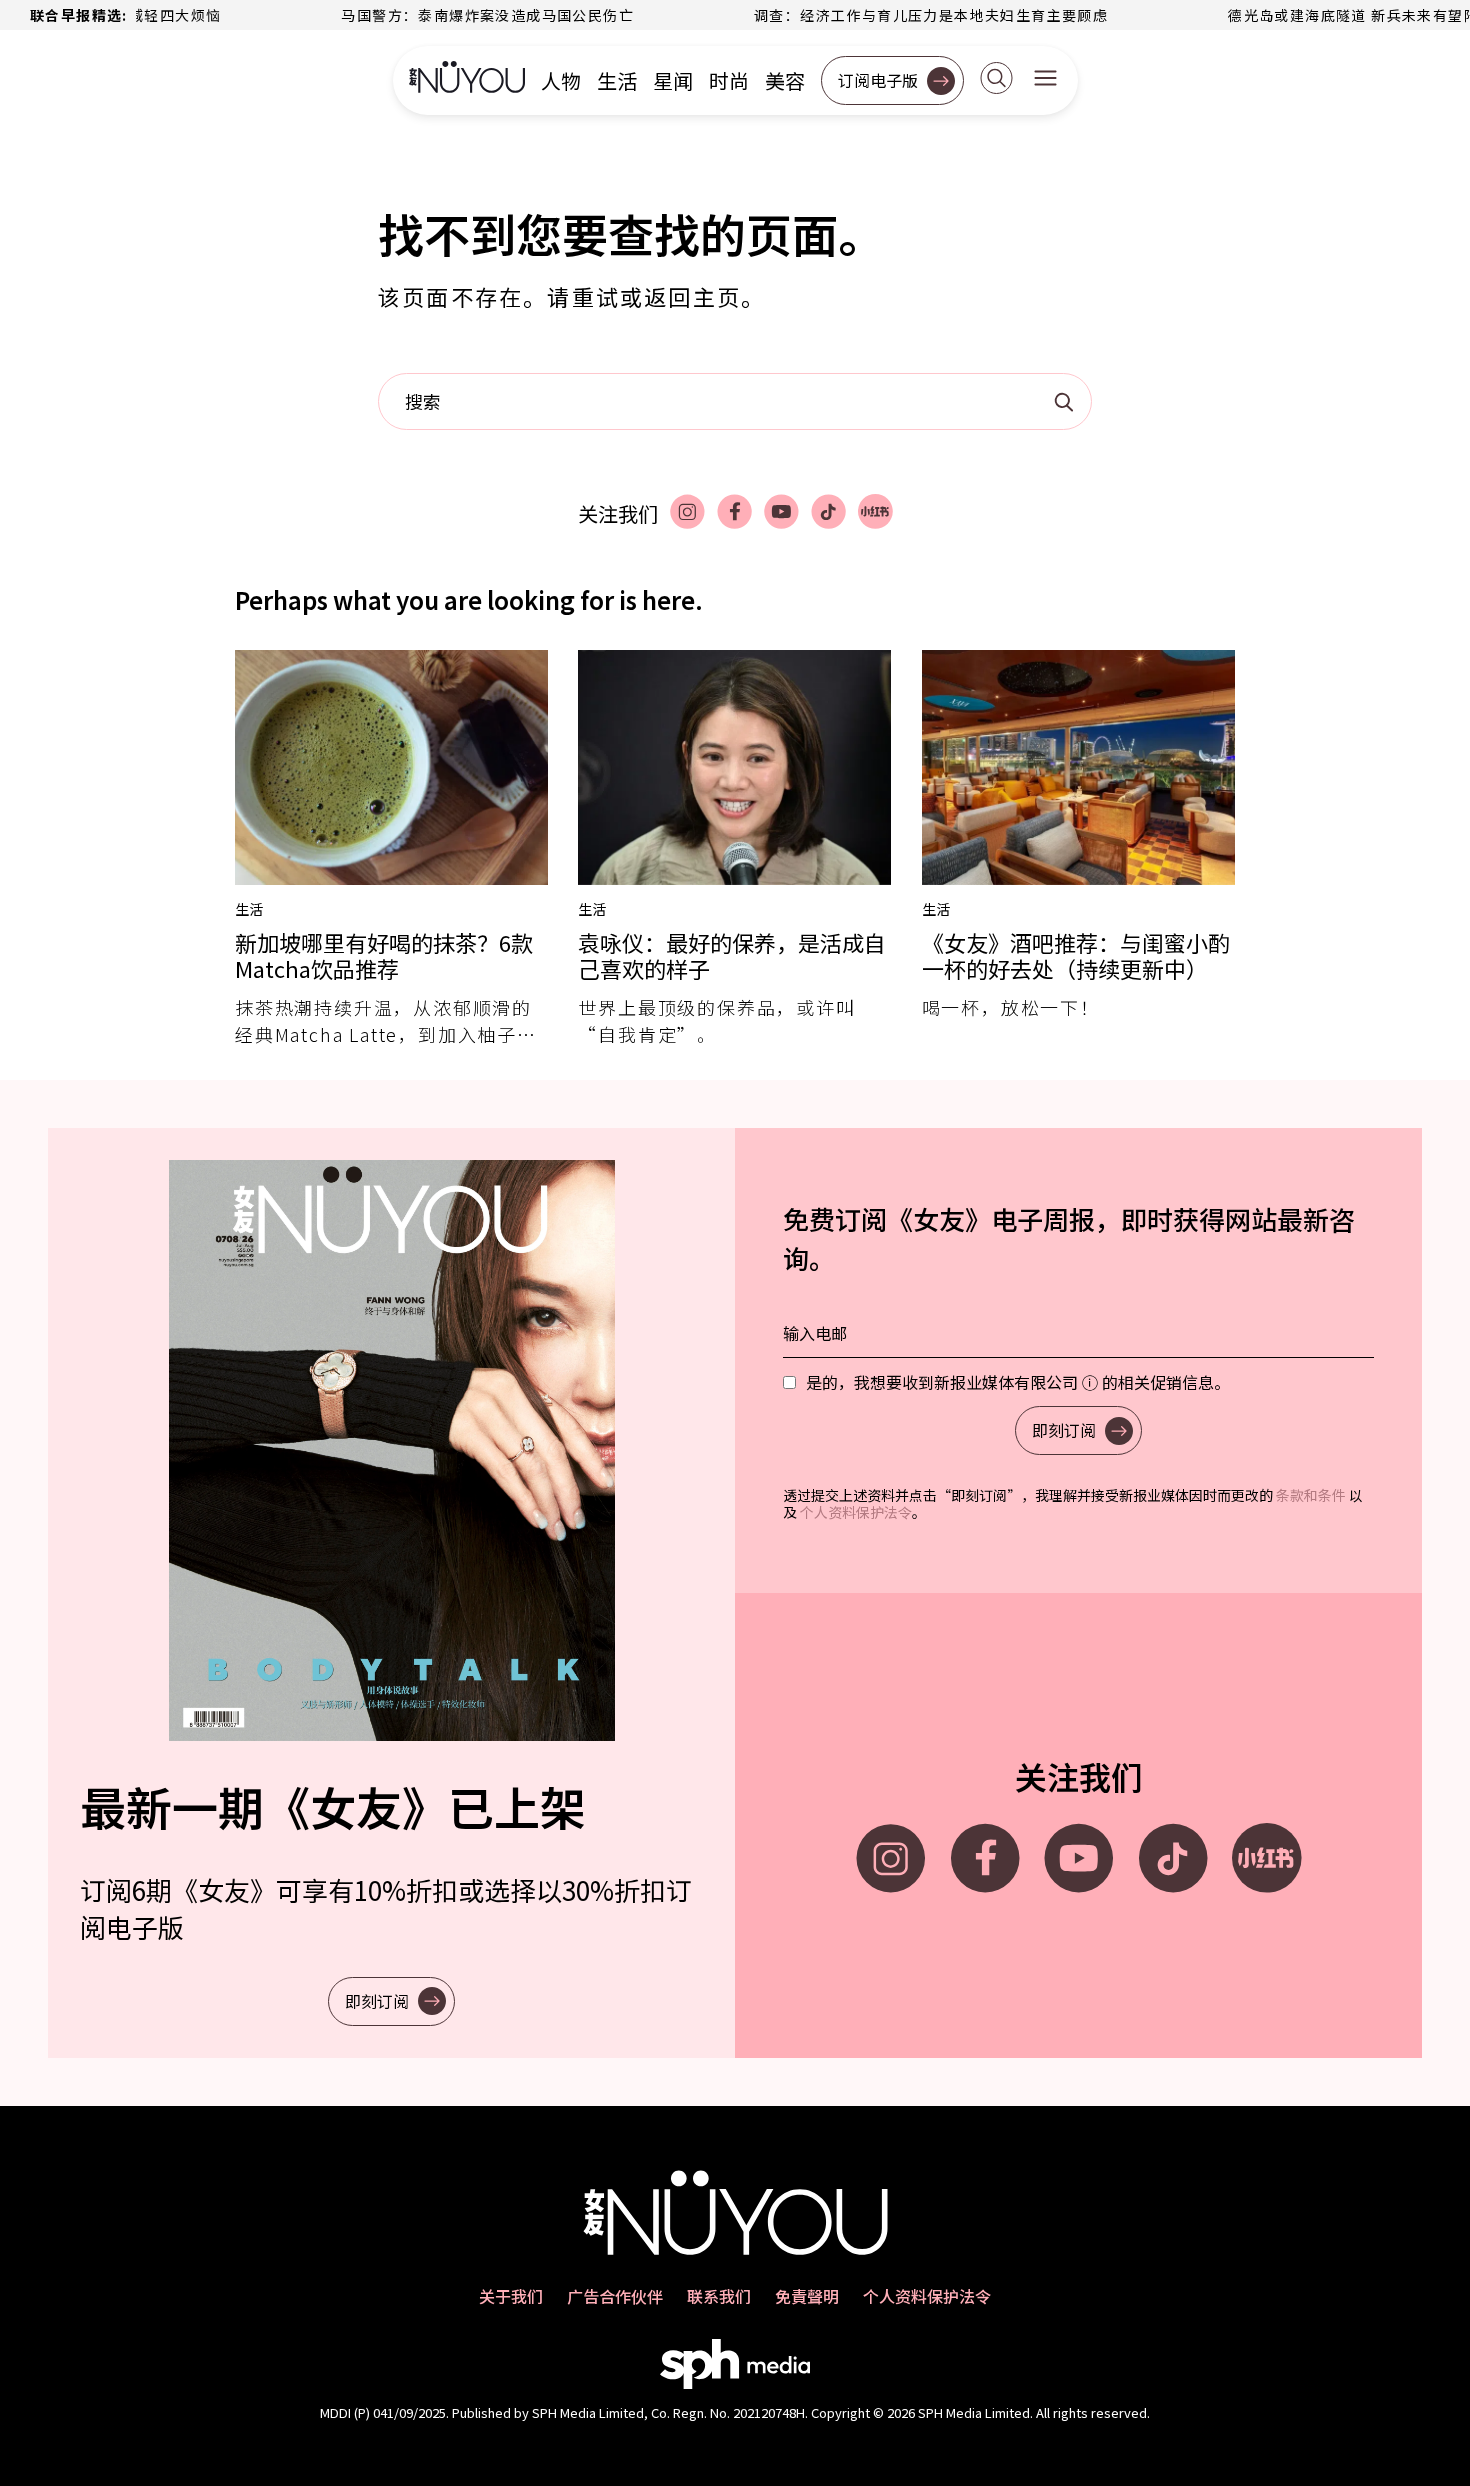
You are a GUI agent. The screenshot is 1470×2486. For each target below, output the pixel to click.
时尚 (729, 81)
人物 (561, 81)
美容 (785, 81)
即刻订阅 (377, 2001)
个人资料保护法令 (856, 1512)
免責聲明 (807, 2296)
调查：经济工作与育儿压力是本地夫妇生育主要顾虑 (875, 15)
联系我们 (719, 2296)
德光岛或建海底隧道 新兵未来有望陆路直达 (1320, 15)
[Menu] (1045, 80)
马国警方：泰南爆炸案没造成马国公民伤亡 (431, 15)
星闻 (673, 81)
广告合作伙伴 (615, 2296)
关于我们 (511, 2296)
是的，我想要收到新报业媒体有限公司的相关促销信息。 (1018, 1382)
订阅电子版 (878, 80)
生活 (617, 81)
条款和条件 (1311, 1495)
